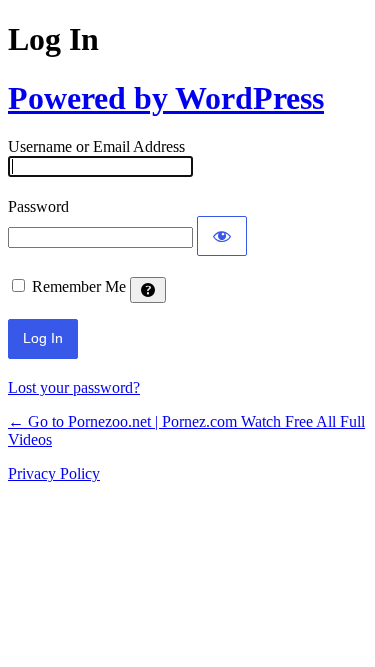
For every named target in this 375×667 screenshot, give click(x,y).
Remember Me (79, 286)
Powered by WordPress (166, 98)
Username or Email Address (96, 146)
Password (38, 206)
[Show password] (222, 236)
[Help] (148, 290)
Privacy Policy (54, 473)
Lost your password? (74, 387)
